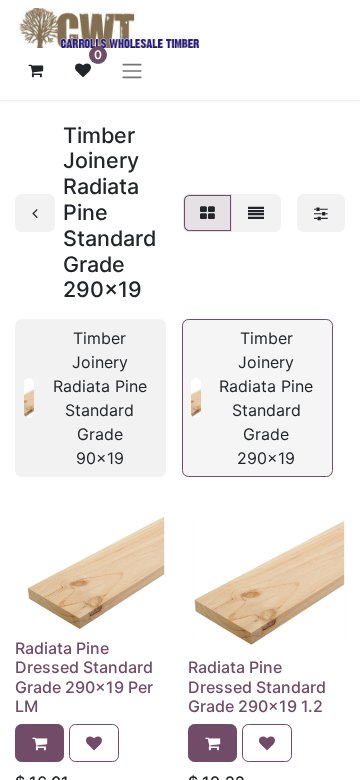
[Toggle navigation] (132, 70)
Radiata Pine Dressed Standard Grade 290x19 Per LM (84, 677)
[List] (256, 213)
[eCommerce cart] (35, 70)
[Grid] (207, 213)
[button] (39, 743)
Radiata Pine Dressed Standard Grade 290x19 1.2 (257, 686)
